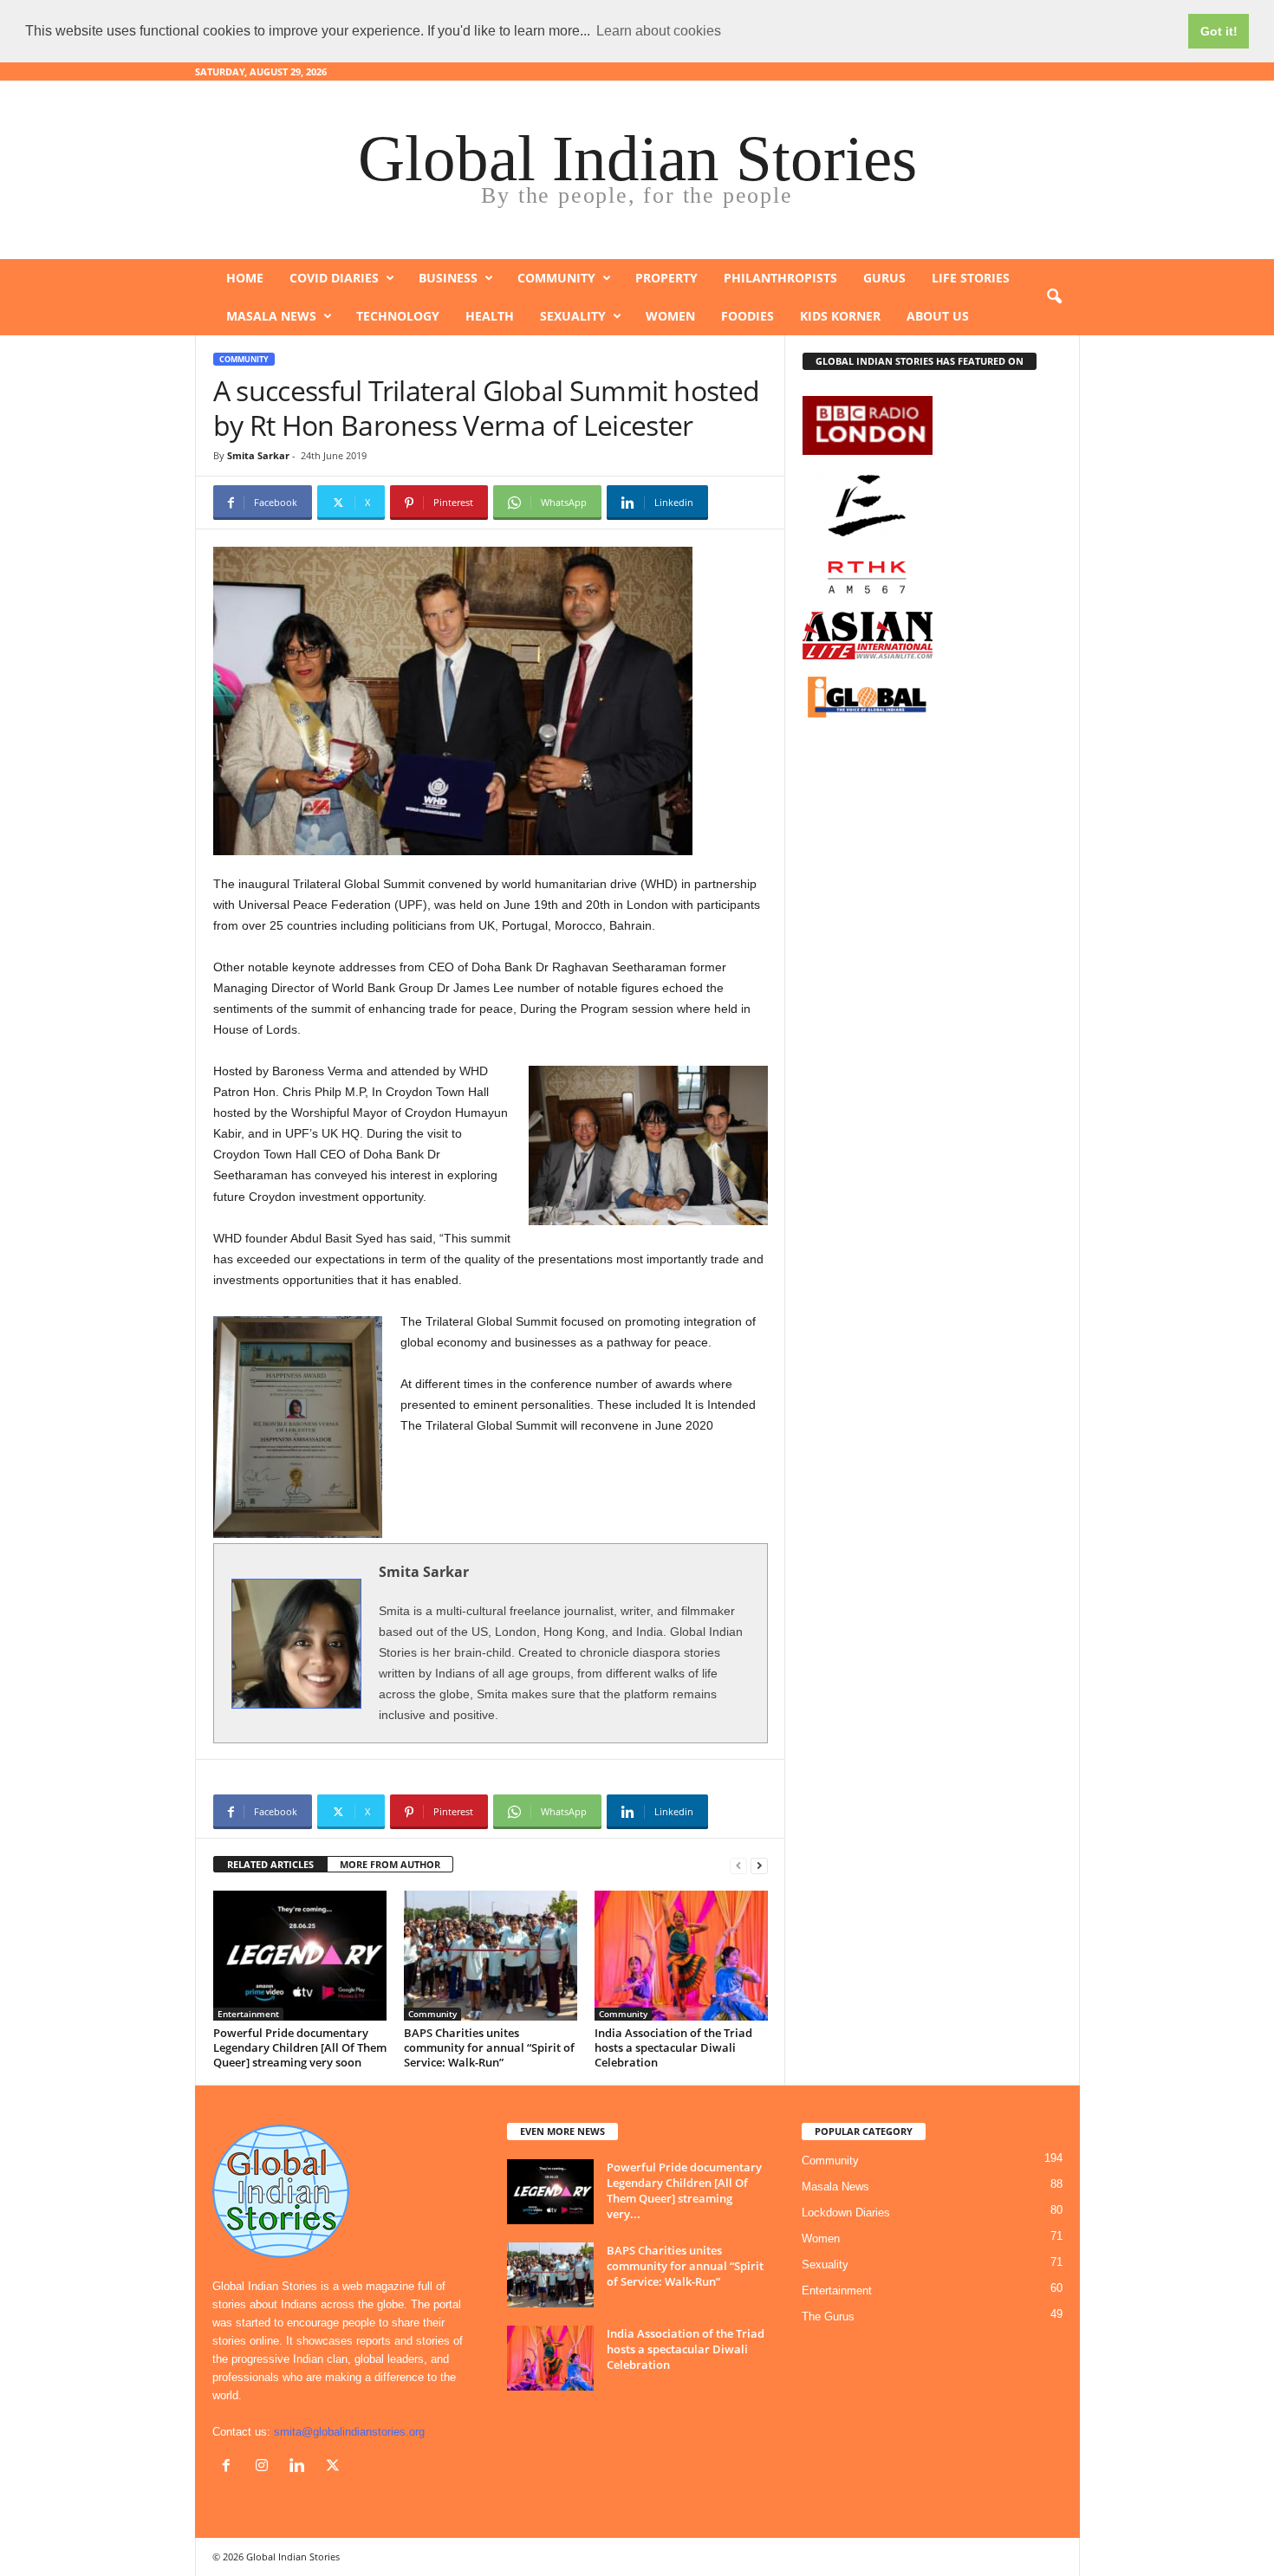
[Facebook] (230, 2467)
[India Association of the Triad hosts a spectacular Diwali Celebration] (681, 1956)
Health (490, 316)
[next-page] (759, 1865)
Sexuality (573, 316)
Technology (398, 316)
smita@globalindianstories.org (349, 2432)
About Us (938, 316)
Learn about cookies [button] (659, 31)
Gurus (884, 278)
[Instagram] (266, 2467)
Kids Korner (840, 316)
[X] (335, 2467)
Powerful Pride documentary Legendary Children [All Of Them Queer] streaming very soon (300, 2047)
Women (670, 316)
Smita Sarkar (258, 455)
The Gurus (828, 2316)
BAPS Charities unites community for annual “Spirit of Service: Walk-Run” (489, 2047)
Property (666, 278)
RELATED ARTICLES (270, 1864)
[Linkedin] (301, 2467)
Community (556, 278)
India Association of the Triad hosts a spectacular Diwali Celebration (673, 2047)
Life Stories (971, 278)
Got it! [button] (1219, 31)
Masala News (271, 316)
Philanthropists (780, 278)
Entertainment (248, 2014)
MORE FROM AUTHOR (390, 1864)
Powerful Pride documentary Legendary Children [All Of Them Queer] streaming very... (684, 2190)
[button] (1054, 297)
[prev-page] (738, 1865)
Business (448, 278)
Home (245, 278)
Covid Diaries (334, 278)
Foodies (747, 316)
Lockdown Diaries (846, 2213)
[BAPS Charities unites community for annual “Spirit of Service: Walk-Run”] (491, 1956)
